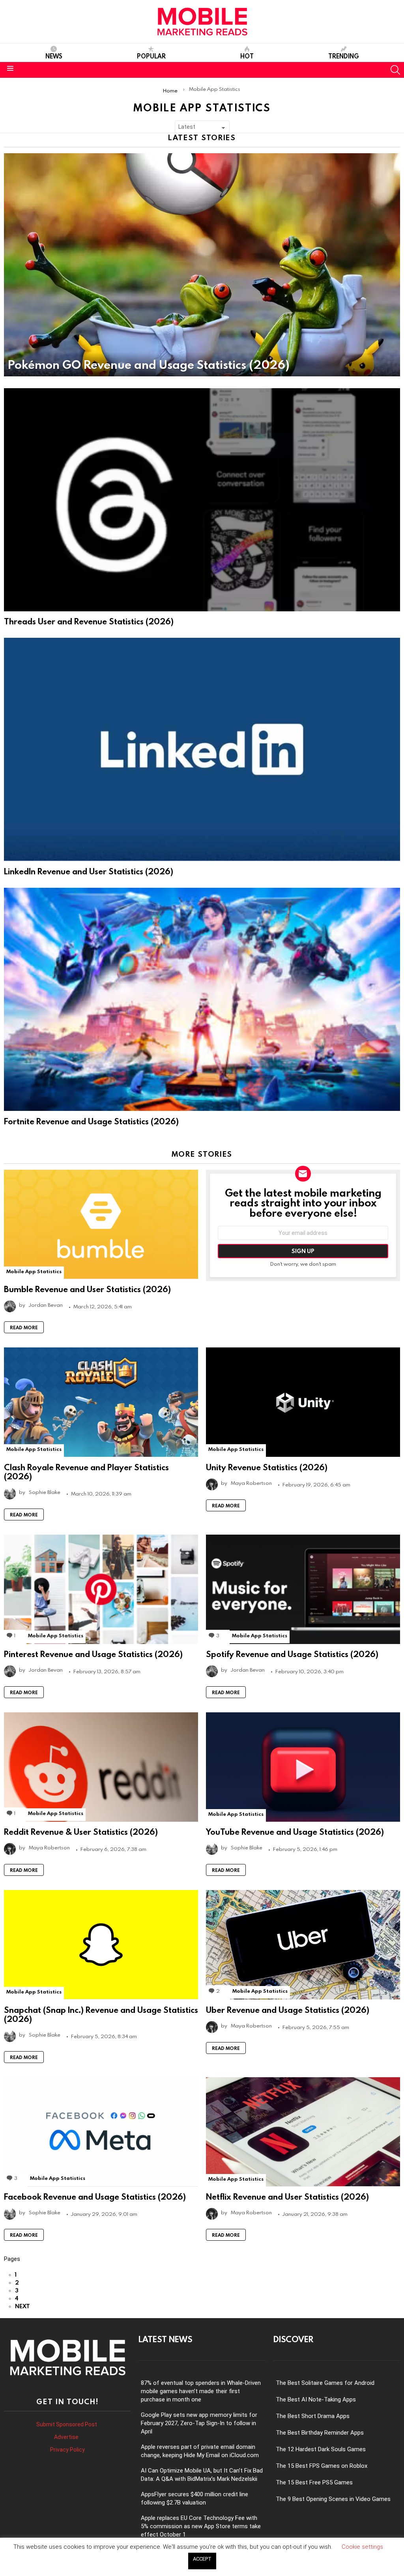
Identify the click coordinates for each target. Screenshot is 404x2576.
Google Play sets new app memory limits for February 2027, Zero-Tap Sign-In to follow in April (199, 2423)
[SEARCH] (395, 70)
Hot (247, 56)
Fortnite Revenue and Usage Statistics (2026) (91, 1121)
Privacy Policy (67, 2450)
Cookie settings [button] (362, 2547)
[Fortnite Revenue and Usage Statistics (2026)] (202, 999)
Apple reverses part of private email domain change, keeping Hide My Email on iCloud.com (200, 2451)
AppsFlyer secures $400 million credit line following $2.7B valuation (195, 2498)
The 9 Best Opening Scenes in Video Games (333, 2499)
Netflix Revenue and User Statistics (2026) (287, 2196)
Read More (24, 1327)
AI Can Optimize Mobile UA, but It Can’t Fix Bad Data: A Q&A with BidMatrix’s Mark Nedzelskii (202, 2475)
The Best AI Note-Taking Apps (316, 2399)
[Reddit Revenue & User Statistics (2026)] (101, 1767)
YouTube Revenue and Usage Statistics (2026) (295, 1832)
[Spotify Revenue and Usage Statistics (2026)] (303, 1589)
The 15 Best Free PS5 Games (314, 2482)
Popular (151, 56)
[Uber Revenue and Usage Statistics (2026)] (303, 1945)
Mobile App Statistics (34, 1271)
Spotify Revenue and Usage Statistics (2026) (292, 1654)
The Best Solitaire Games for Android (325, 2383)
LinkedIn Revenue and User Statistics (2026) (89, 871)
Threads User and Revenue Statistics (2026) (89, 621)
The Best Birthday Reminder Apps (320, 2433)
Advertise (67, 2437)
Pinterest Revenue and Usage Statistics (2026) (93, 1654)
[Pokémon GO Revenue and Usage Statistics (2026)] (202, 265)
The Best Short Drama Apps (313, 2416)
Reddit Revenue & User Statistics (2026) (81, 1832)
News (54, 56)
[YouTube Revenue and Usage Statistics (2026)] (303, 1767)
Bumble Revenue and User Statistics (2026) (87, 1289)
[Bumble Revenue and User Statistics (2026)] (101, 1224)
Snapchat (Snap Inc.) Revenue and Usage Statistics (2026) (101, 2014)
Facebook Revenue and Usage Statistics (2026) (95, 2196)
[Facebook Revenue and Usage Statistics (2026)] (101, 2132)
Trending (344, 56)
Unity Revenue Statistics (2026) (267, 1467)
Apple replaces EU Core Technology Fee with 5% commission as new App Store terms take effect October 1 (201, 2526)
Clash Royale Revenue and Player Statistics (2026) (86, 1472)
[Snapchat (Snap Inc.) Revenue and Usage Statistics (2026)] (101, 1945)
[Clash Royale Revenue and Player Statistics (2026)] (101, 1402)
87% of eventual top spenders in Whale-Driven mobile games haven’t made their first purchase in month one (201, 2391)
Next (22, 2306)
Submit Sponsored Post (67, 2424)
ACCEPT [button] (202, 2559)
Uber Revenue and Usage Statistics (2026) (288, 2010)
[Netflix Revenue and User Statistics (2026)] (303, 2132)
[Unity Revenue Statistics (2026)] (303, 1402)
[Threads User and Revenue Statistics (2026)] (202, 500)
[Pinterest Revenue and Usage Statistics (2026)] (101, 1589)
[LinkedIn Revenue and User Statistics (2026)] (202, 749)
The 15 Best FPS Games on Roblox (322, 2466)
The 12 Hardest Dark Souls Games (321, 2449)
